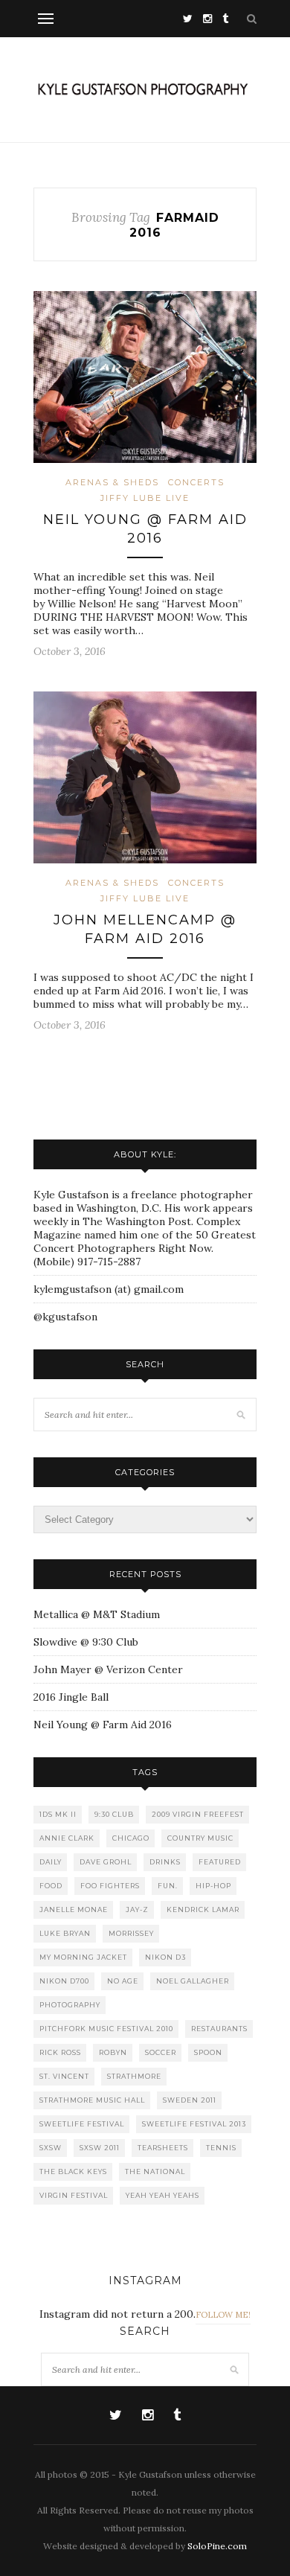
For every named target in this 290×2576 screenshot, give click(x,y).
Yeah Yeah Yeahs (162, 2195)
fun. (168, 1886)
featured (220, 1862)
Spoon (208, 2052)
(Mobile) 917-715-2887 (87, 1262)
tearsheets (163, 2148)
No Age (123, 1981)
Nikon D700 (64, 1981)
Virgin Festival (74, 2195)
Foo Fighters (110, 1886)
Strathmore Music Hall (92, 2100)
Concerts (196, 482)
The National (155, 2171)
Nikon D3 (165, 1957)
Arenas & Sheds (112, 482)
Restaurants (219, 2029)
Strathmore (134, 2076)
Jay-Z (137, 1909)
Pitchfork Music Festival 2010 (106, 2029)
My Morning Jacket (83, 1957)
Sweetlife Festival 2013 (194, 2124)
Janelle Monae (74, 1909)
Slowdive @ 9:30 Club (86, 1642)
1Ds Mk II (58, 1814)
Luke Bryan (65, 1933)
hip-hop (213, 1886)
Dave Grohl (106, 1862)
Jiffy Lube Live (145, 498)
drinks (165, 1862)
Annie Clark (67, 1838)
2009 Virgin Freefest (198, 1814)
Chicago (131, 1838)
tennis (221, 2148)
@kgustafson (65, 1317)
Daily (51, 1862)
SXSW (51, 2148)
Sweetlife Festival (82, 2124)
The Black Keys (73, 2171)
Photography (70, 2005)
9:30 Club (114, 1814)
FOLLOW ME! (223, 2315)
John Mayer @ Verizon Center (108, 1669)
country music (200, 1838)
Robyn (113, 2052)
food (51, 1886)
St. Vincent (64, 2076)
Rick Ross (60, 2052)
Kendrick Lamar (203, 1909)
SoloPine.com (217, 2546)
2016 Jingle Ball (71, 1697)
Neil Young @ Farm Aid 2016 (103, 1725)
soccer (161, 2052)
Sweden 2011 (190, 2100)
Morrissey (131, 1933)
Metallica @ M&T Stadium (97, 1614)
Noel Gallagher (193, 1981)
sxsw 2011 (100, 2148)
